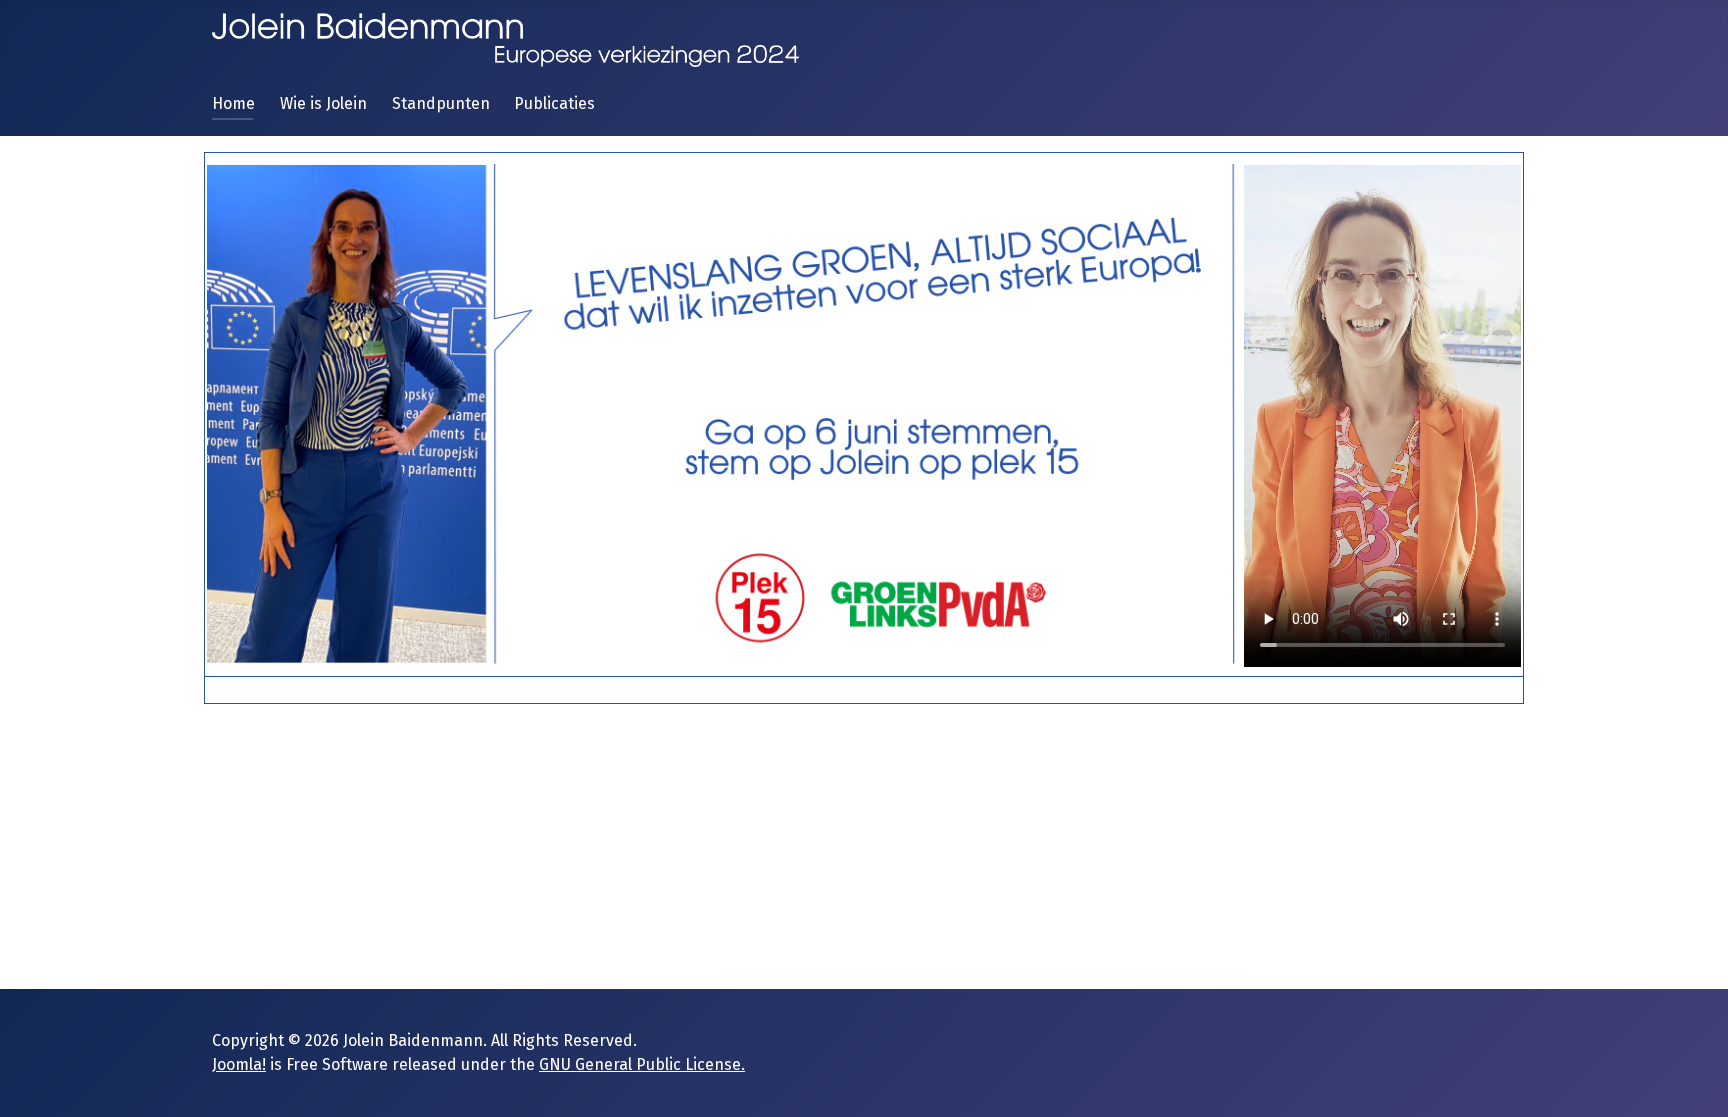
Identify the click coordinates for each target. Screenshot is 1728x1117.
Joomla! (239, 1064)
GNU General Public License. (642, 1064)
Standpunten (441, 103)
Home (233, 103)
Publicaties (554, 103)
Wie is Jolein (323, 103)
